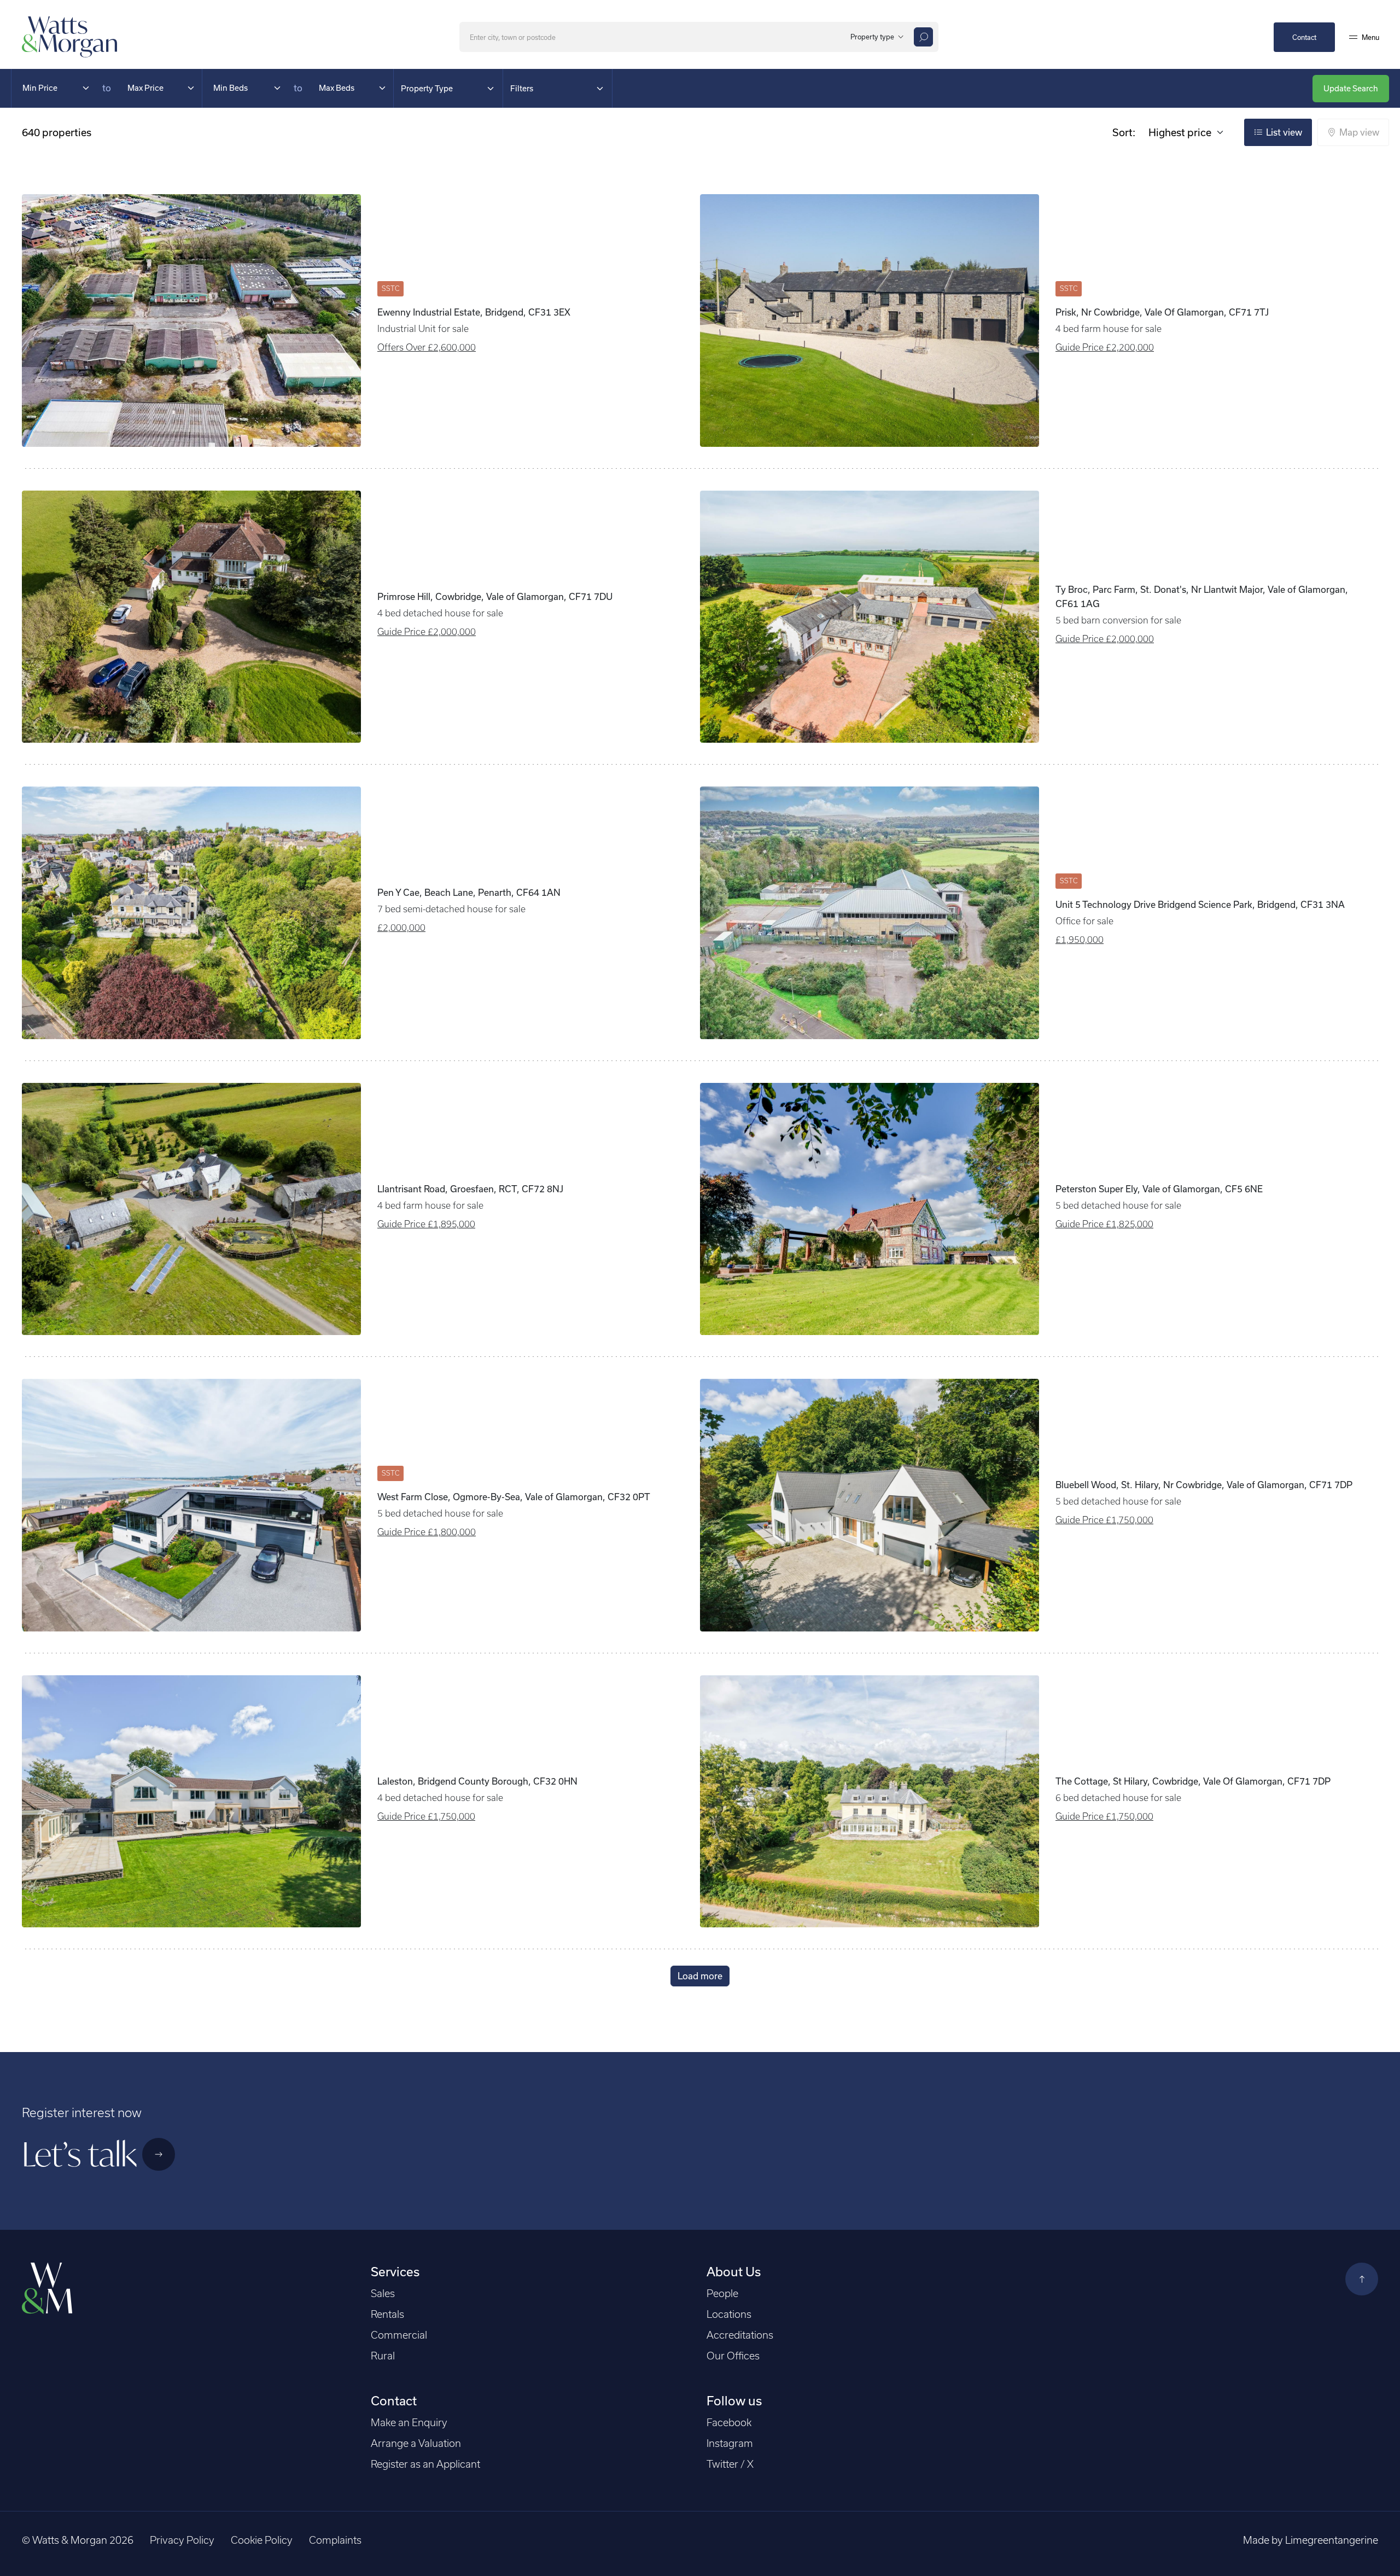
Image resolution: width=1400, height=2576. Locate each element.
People (722, 2294)
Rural (383, 2356)
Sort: (1124, 132)
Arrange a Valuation (416, 2443)
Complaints (335, 2540)
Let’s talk (79, 2154)
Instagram (730, 2443)
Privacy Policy (182, 2540)
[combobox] (875, 37)
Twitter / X (730, 2464)
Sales (383, 2294)
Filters (522, 88)
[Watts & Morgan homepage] (70, 36)
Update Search (1351, 88)
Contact (1304, 37)
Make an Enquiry (409, 2423)
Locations (729, 2314)
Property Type (427, 88)
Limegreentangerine (1332, 2540)
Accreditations (740, 2335)
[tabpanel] (700, 1079)
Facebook (729, 2423)
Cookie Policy (262, 2540)
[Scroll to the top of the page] (1362, 2279)
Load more (700, 1976)
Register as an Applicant (425, 2464)
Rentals (387, 2314)
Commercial (399, 2335)
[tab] (1278, 132)
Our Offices (733, 2356)
